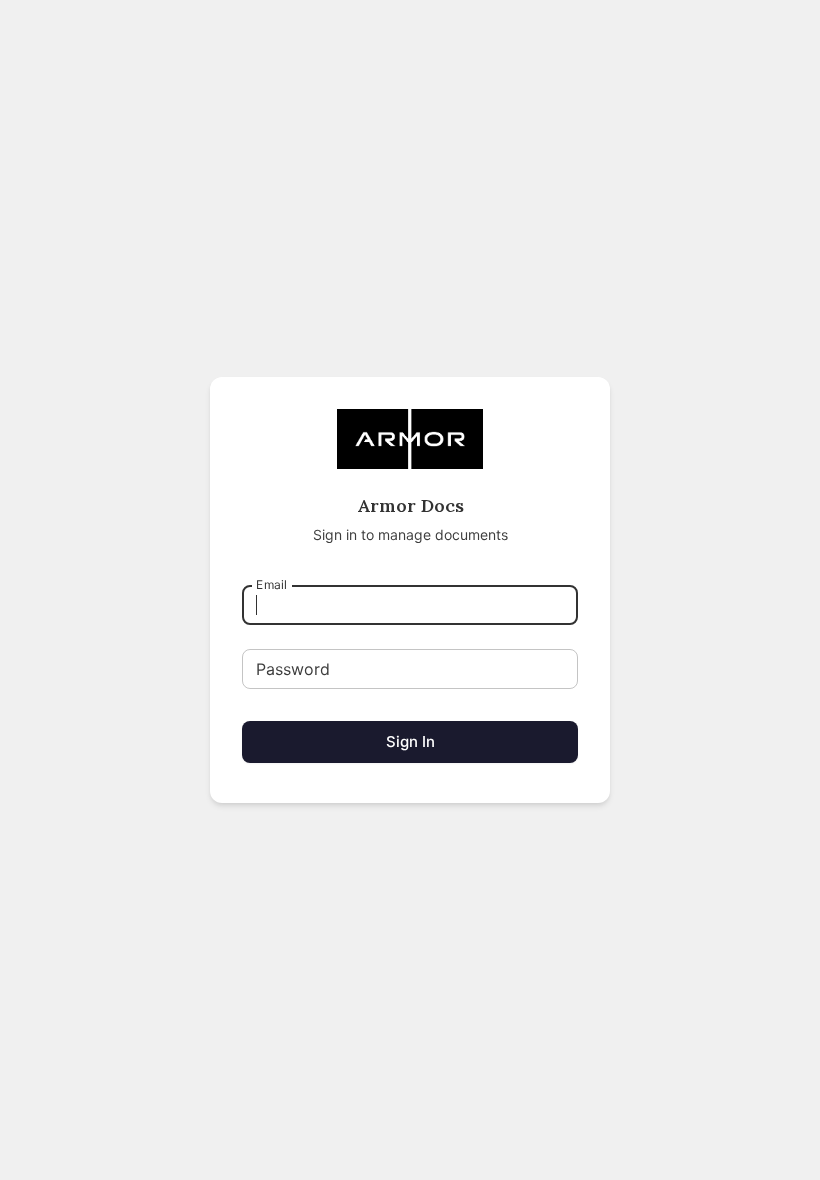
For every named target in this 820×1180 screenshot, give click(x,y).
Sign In (410, 741)
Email (271, 584)
